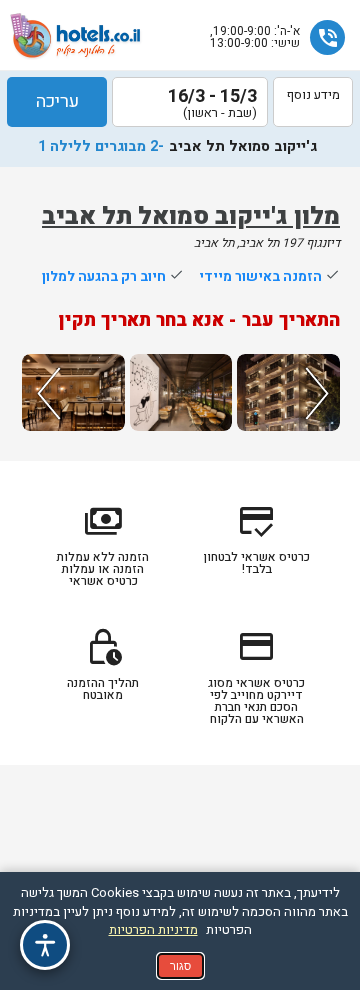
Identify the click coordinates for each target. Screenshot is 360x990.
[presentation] (46, 392)
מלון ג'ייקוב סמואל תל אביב (191, 216)
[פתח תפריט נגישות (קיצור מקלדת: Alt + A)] (45, 945)
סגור (180, 966)
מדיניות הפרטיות (153, 929)
